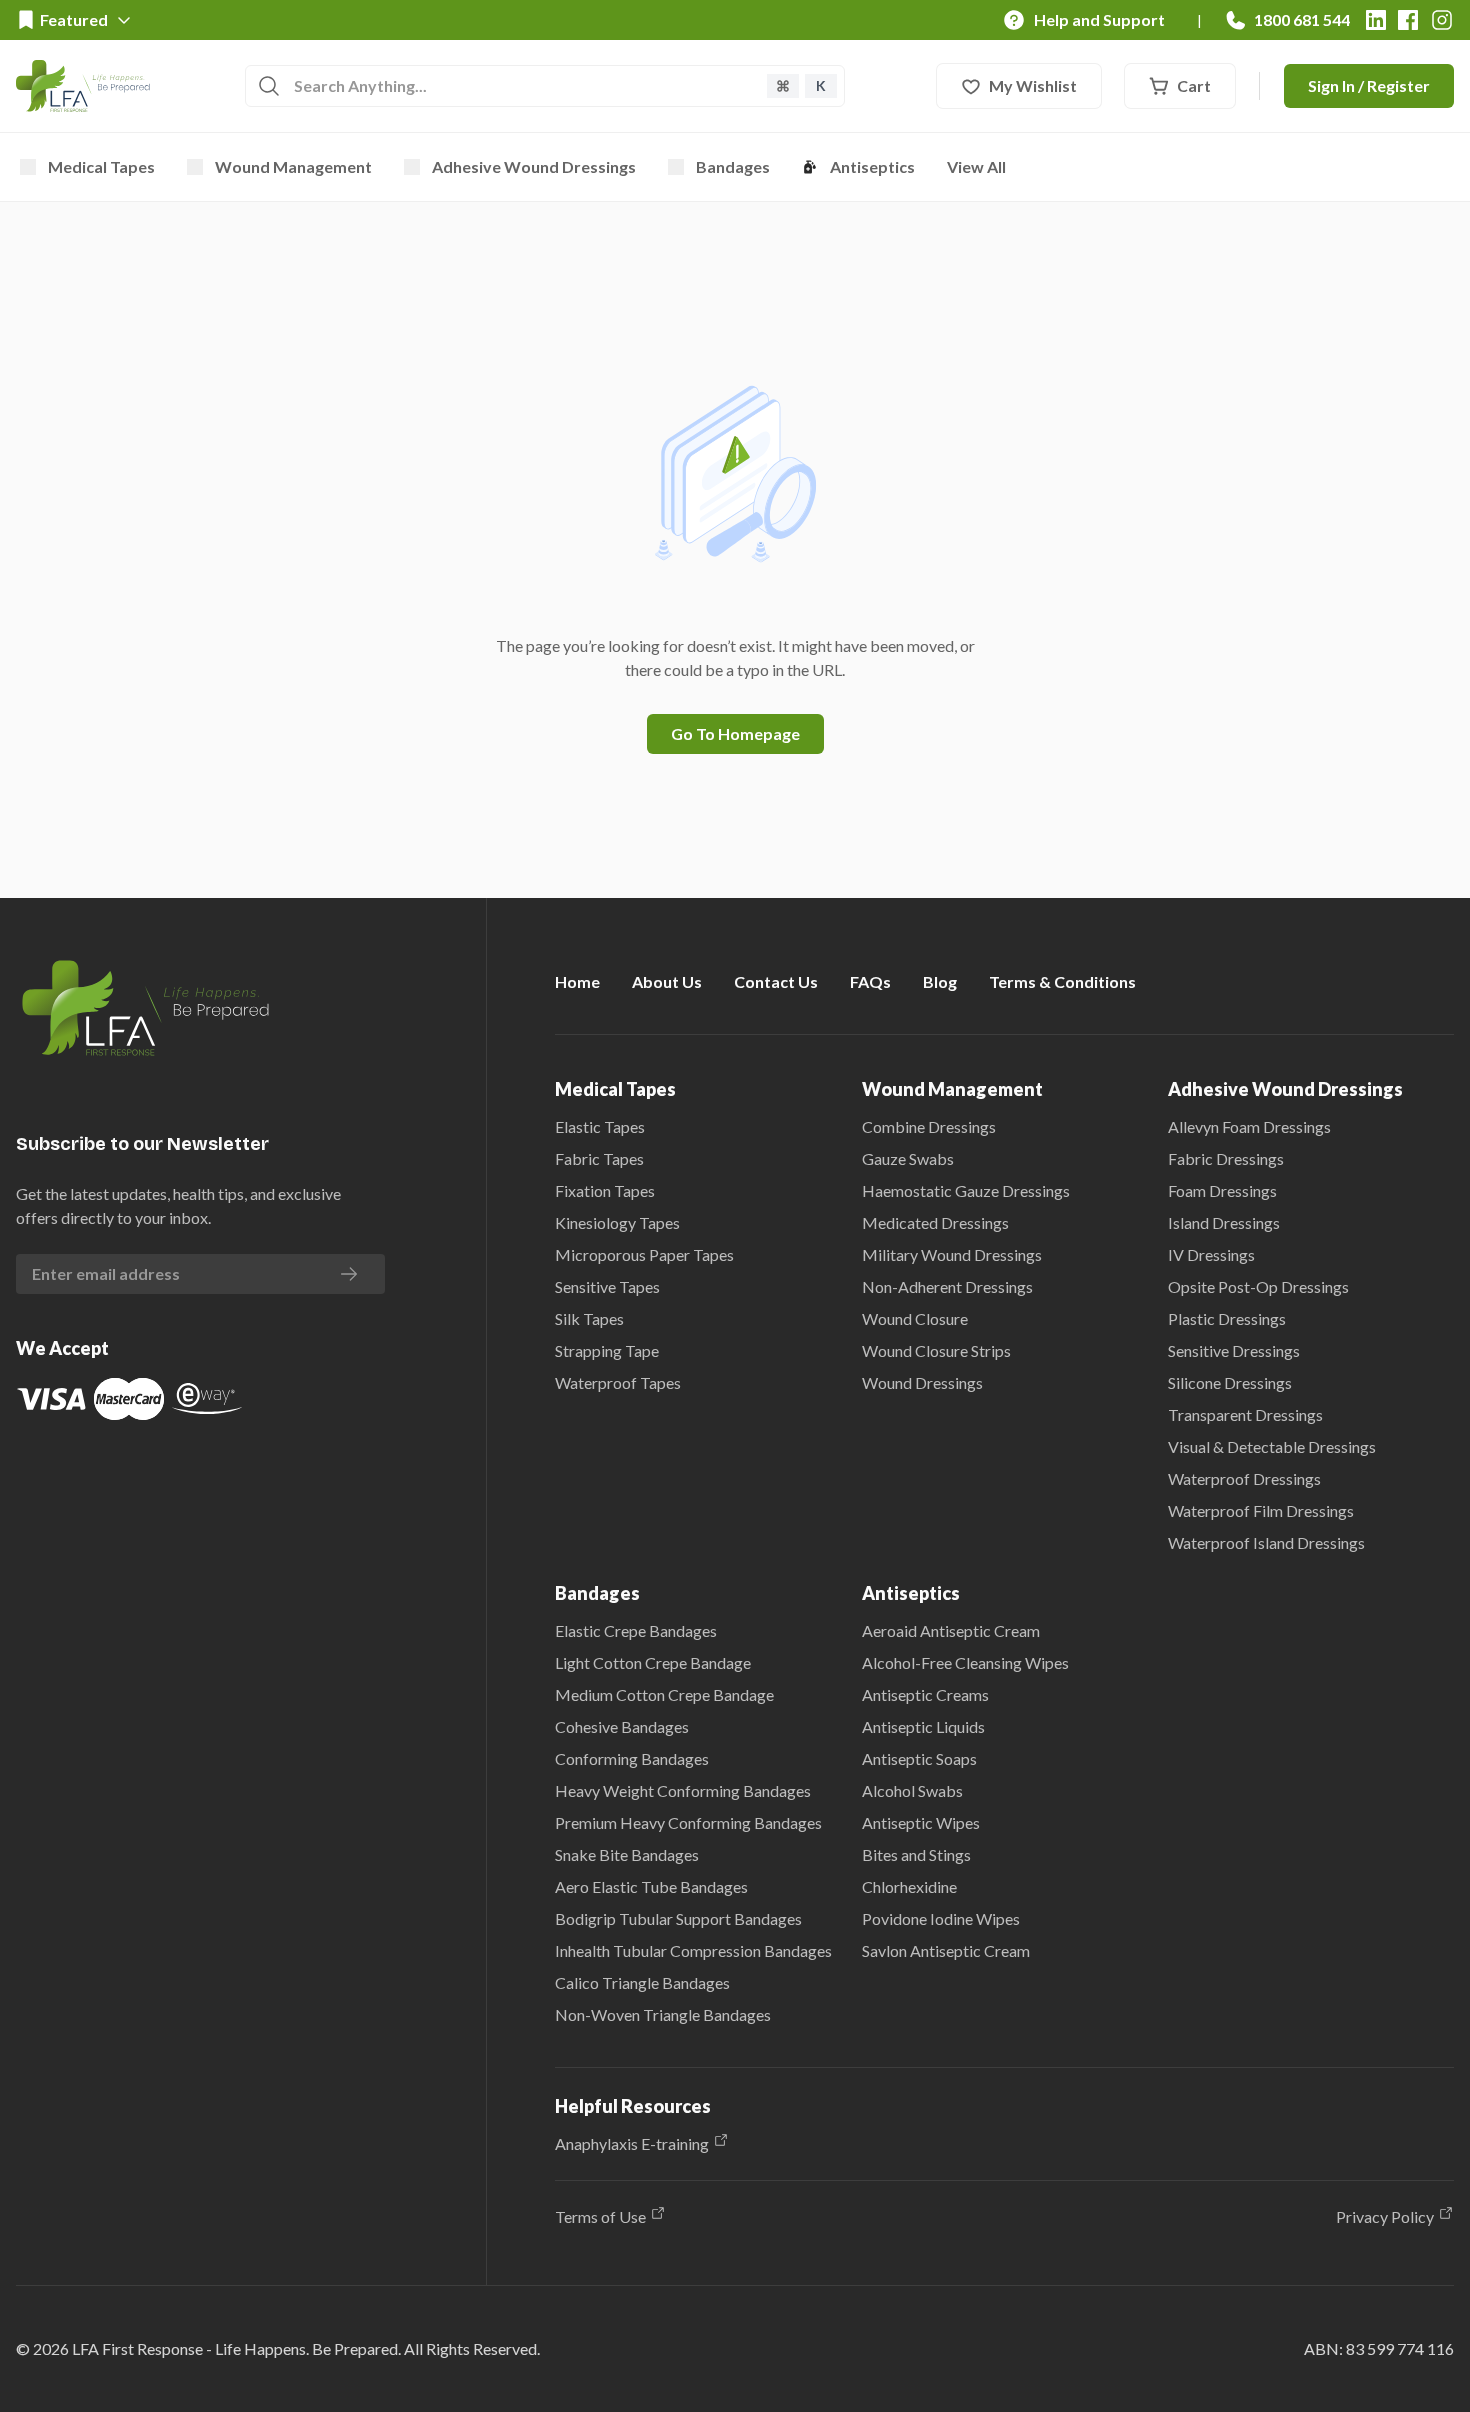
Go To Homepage (735, 733)
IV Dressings (1211, 1254)
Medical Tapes (101, 166)
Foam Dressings (1222, 1190)
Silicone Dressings (1230, 1382)
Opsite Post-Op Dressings (1258, 1286)
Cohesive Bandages (622, 1726)
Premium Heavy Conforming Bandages (688, 1822)
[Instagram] (1442, 20)
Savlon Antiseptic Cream (946, 1950)
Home (577, 981)
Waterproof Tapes (618, 1382)
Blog (940, 981)
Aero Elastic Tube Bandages (651, 1886)
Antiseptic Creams (925, 1694)
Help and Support (1099, 19)
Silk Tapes (589, 1318)
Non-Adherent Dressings (947, 1286)
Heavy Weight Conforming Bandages (683, 1790)
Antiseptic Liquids (923, 1726)
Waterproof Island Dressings (1266, 1542)
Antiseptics (872, 166)
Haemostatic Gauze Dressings (966, 1190)
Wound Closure (915, 1318)
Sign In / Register (1369, 85)
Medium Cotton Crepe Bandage (664, 1694)
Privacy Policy (1385, 2216)
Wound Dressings (922, 1382)
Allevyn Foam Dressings (1249, 1126)
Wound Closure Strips (936, 1350)
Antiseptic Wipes (921, 1822)
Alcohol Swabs (912, 1790)
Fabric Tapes (599, 1158)
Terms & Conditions (1062, 981)
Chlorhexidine (909, 1886)
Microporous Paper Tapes (644, 1254)
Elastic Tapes (600, 1126)
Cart (1194, 85)
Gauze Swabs (908, 1158)
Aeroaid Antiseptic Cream (951, 1630)
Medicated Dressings (935, 1222)
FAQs (870, 981)
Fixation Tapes (605, 1190)
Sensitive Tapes (607, 1286)
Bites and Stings (916, 1854)
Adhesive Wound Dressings (534, 166)
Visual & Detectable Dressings (1272, 1446)
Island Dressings (1224, 1222)
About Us (667, 981)
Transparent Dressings (1245, 1414)
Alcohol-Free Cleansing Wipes (965, 1662)
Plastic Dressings (1227, 1318)
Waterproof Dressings (1244, 1478)
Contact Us (776, 981)
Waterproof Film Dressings (1261, 1510)
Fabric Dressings (1226, 1158)
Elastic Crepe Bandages (636, 1630)
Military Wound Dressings (952, 1254)
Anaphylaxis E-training (632, 2143)
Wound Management (293, 166)
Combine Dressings (929, 1126)
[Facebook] (1408, 20)
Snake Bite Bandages (627, 1854)
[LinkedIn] (1376, 20)
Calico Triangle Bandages (642, 1982)
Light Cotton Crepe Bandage (653, 1662)
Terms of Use (600, 2216)
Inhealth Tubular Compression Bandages (693, 1950)
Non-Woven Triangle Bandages (663, 2014)
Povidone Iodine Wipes (941, 1918)
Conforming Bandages (632, 1758)
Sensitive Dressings (1234, 1350)
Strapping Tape (607, 1350)
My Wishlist (1033, 85)
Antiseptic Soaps (919, 1758)
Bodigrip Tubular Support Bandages (678, 1918)
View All (976, 166)
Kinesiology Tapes (617, 1222)
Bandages (733, 166)
